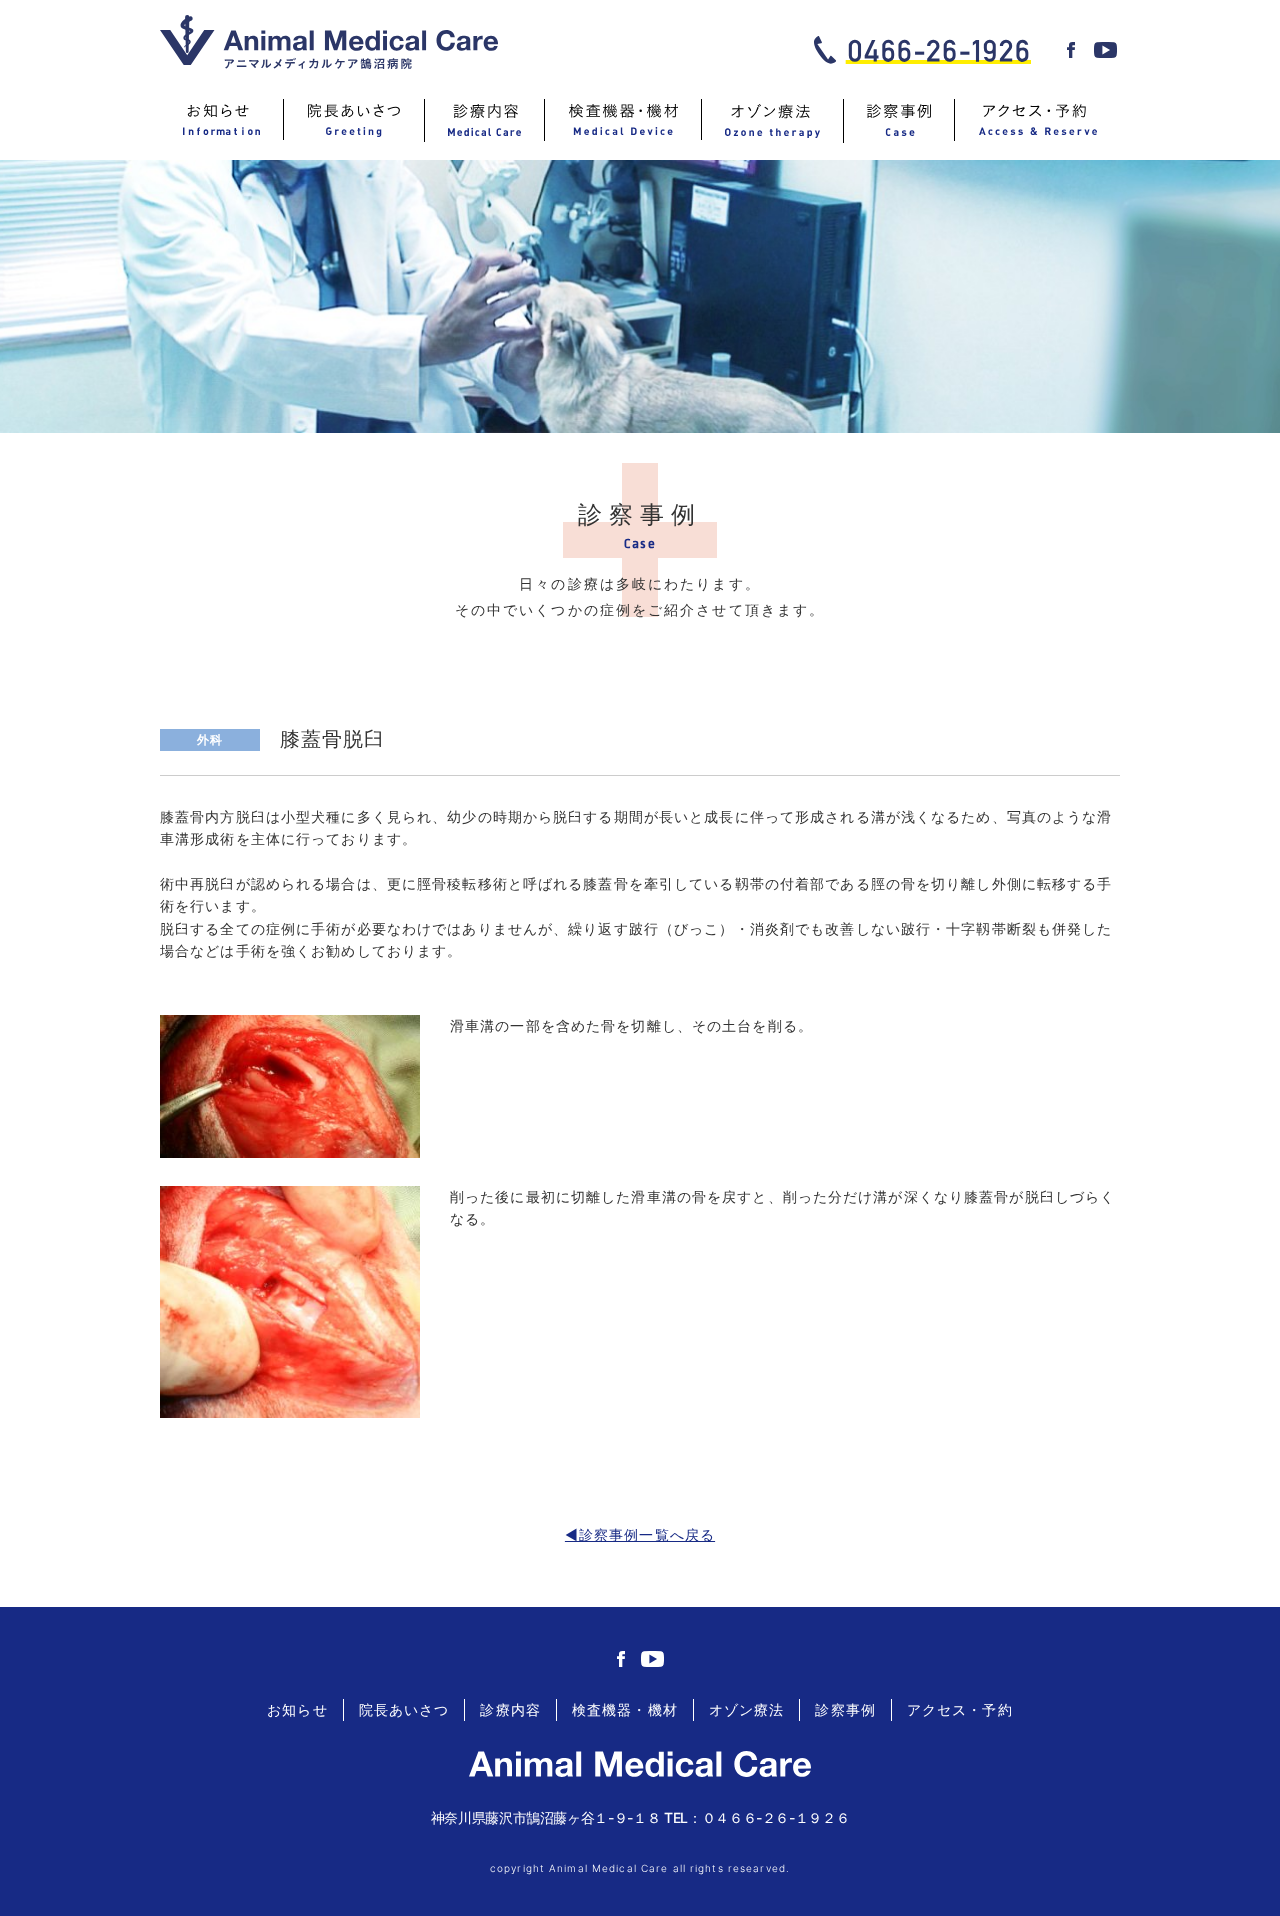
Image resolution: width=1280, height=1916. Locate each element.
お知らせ (297, 1709)
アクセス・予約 (960, 1709)
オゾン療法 (747, 1709)
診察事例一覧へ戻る (647, 1534)
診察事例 (845, 1709)
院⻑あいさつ (404, 1709)
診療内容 (510, 1709)
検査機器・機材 (625, 1709)
